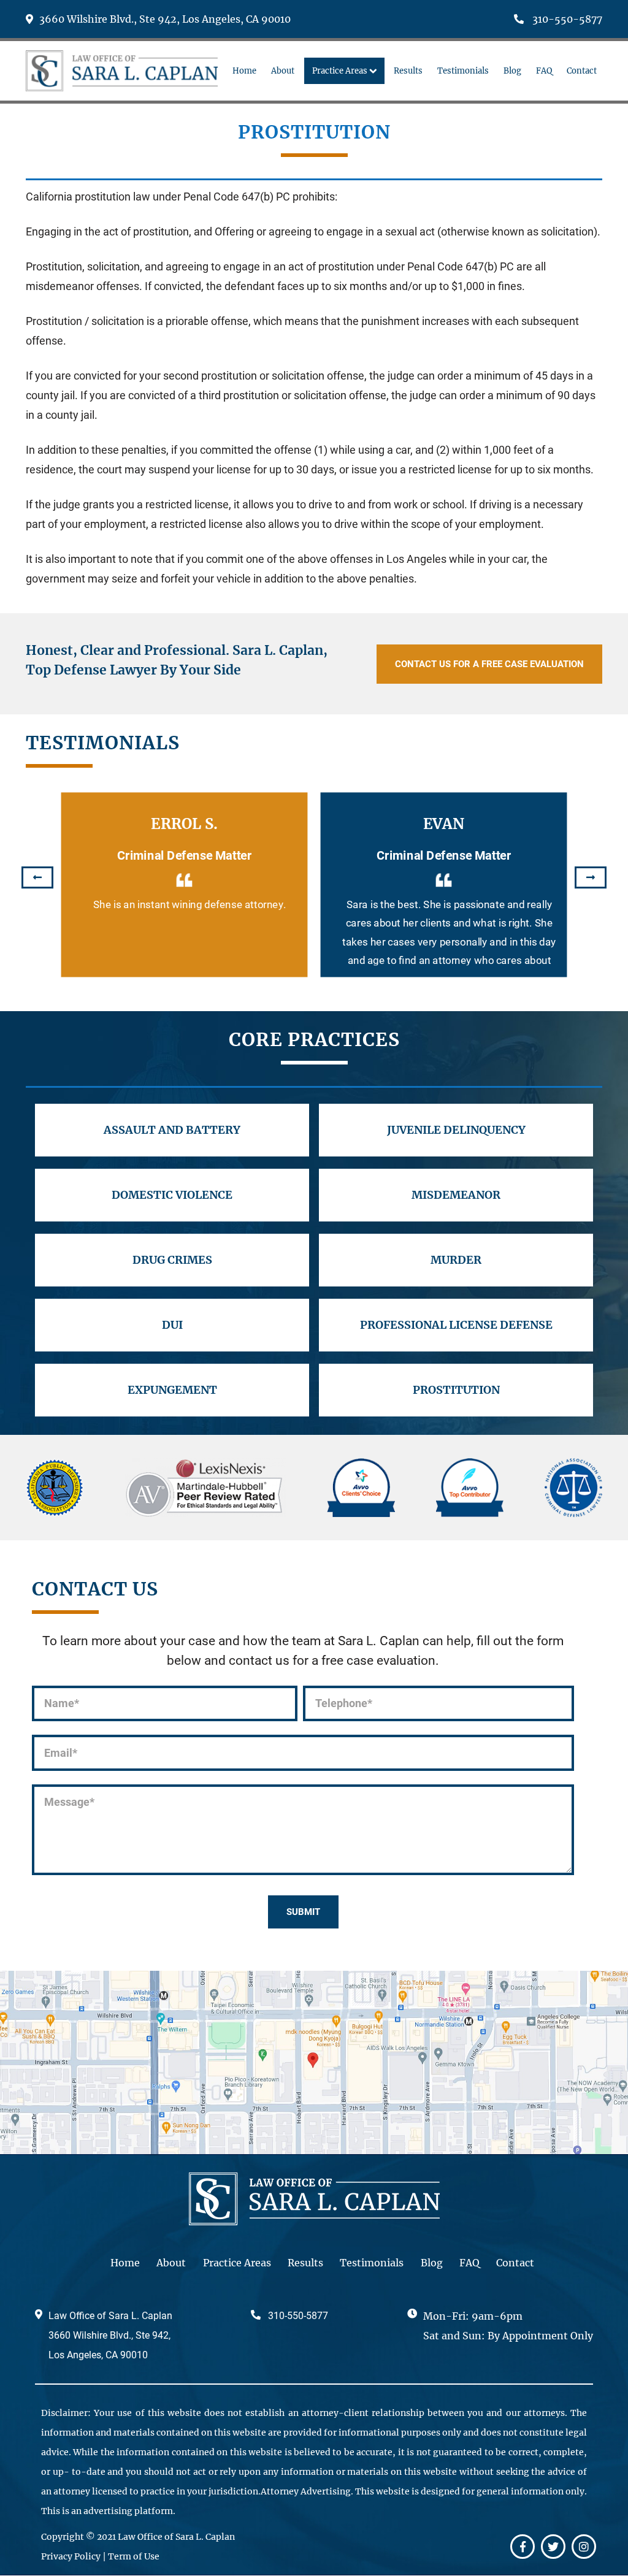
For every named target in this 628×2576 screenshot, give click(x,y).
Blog (432, 2263)
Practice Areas (237, 2263)
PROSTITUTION (456, 1390)
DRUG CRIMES (172, 1260)
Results (305, 2263)
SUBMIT (303, 1912)
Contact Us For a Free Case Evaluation (489, 664)
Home (125, 2263)
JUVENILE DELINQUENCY (456, 1130)
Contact (515, 2263)
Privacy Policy (71, 2556)
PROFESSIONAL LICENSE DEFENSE (456, 1325)
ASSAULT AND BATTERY (172, 1130)
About (171, 2263)
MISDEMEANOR (456, 1195)
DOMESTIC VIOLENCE (172, 1195)
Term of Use (134, 2556)
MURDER (456, 1260)
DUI (172, 1325)
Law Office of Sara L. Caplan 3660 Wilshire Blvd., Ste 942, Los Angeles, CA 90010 (110, 2335)
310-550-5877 (566, 19)
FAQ (469, 2263)
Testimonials (372, 2263)
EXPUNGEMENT (172, 1390)
